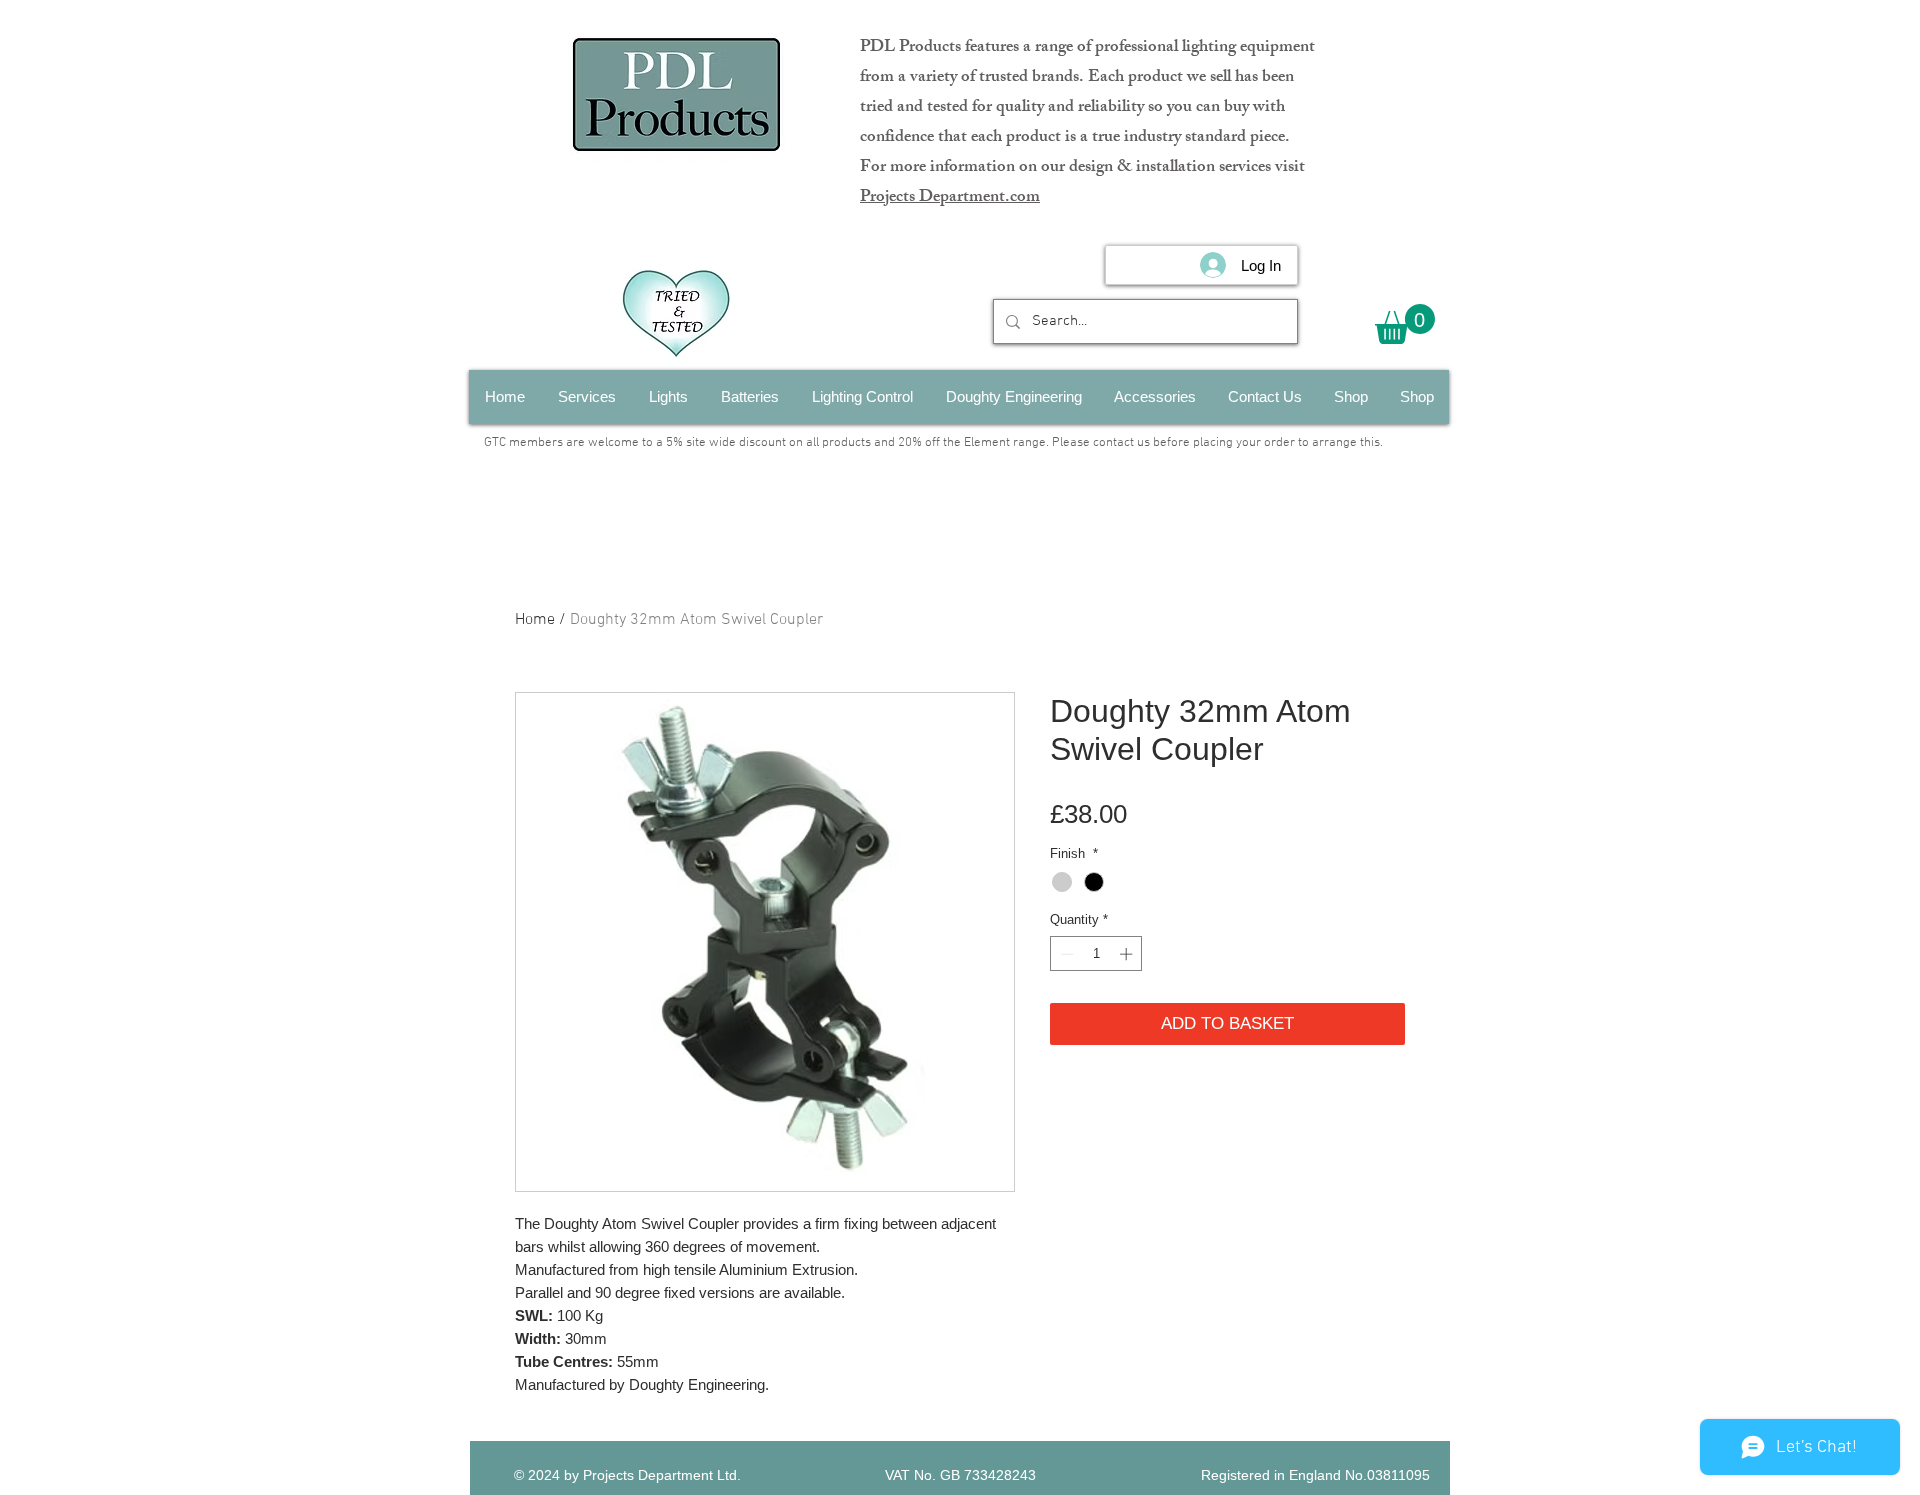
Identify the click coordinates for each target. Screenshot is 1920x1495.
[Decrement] (1065, 954)
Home (535, 620)
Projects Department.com (950, 198)
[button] (1405, 324)
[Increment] (1128, 954)
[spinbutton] (1096, 954)
